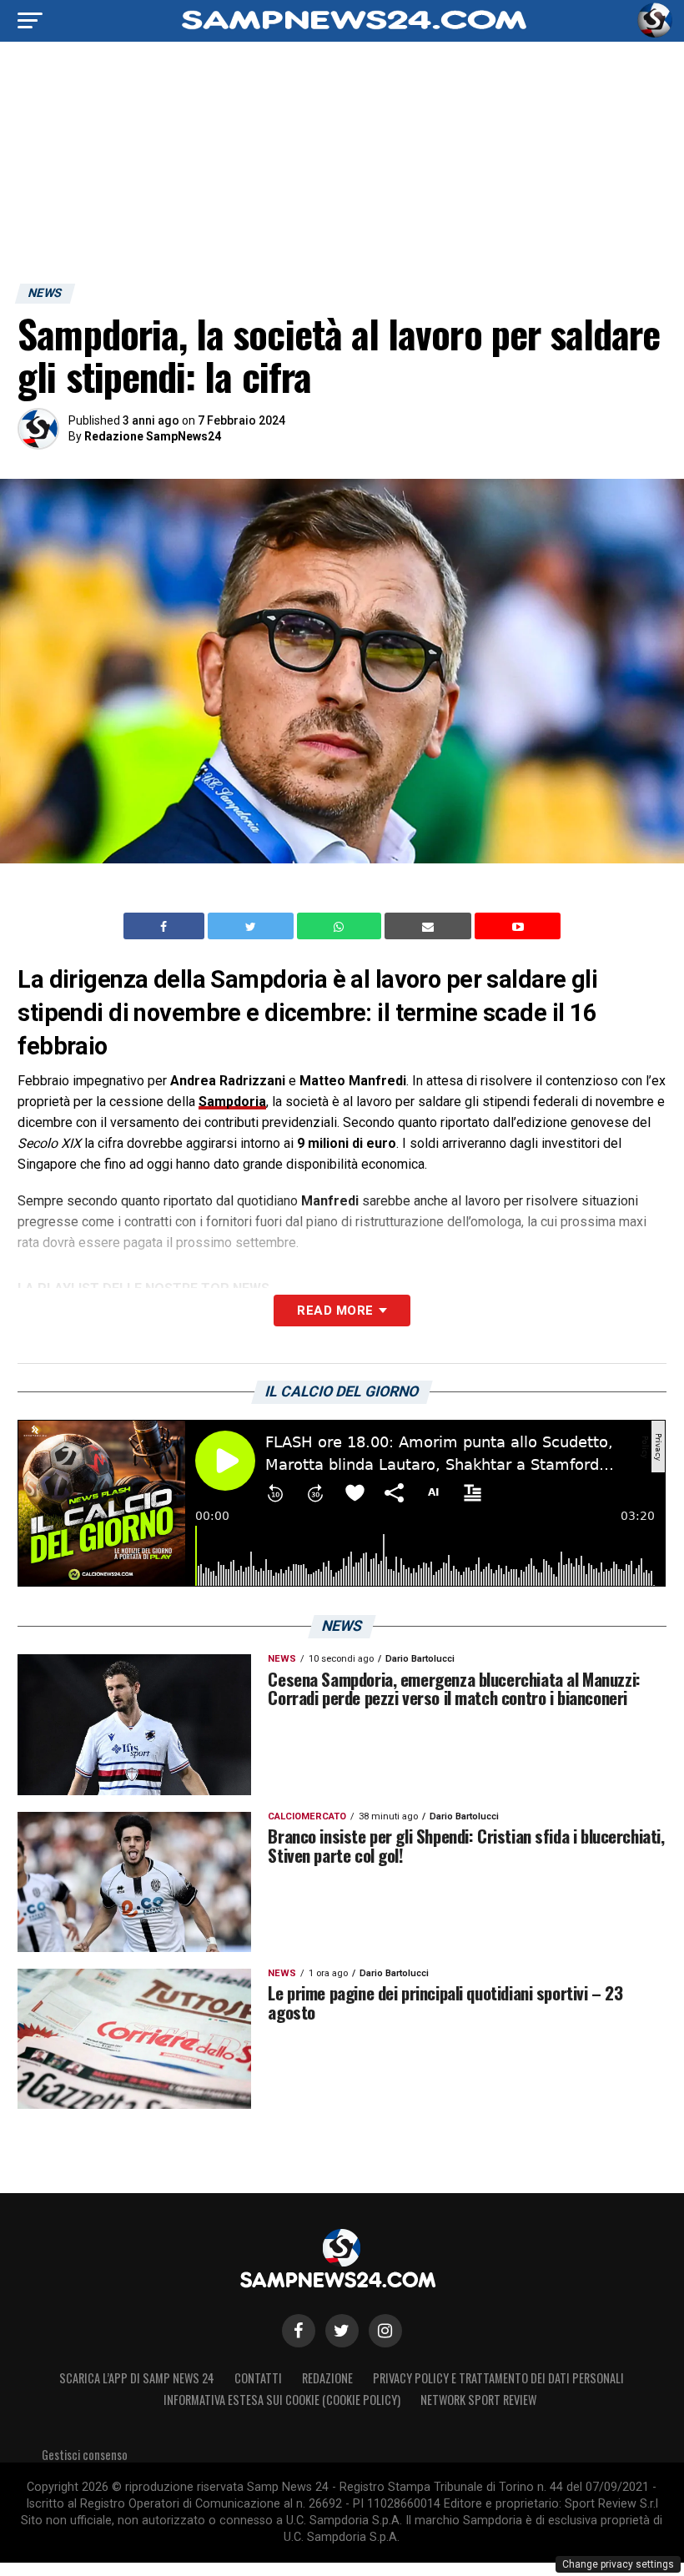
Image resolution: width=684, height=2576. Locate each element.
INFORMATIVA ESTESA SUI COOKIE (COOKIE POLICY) (282, 2400)
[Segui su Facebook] (299, 2331)
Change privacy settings (618, 2564)
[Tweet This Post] (252, 926)
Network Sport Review (478, 2400)
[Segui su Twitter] (342, 2331)
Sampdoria (232, 1102)
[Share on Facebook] (166, 926)
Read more (335, 1311)
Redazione (327, 2378)
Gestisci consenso (85, 2455)
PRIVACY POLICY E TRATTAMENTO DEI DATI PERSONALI (498, 2378)
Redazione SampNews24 (153, 436)
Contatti (258, 2378)
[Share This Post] (341, 926)
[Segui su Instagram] (385, 2331)
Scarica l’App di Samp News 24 (137, 2378)
